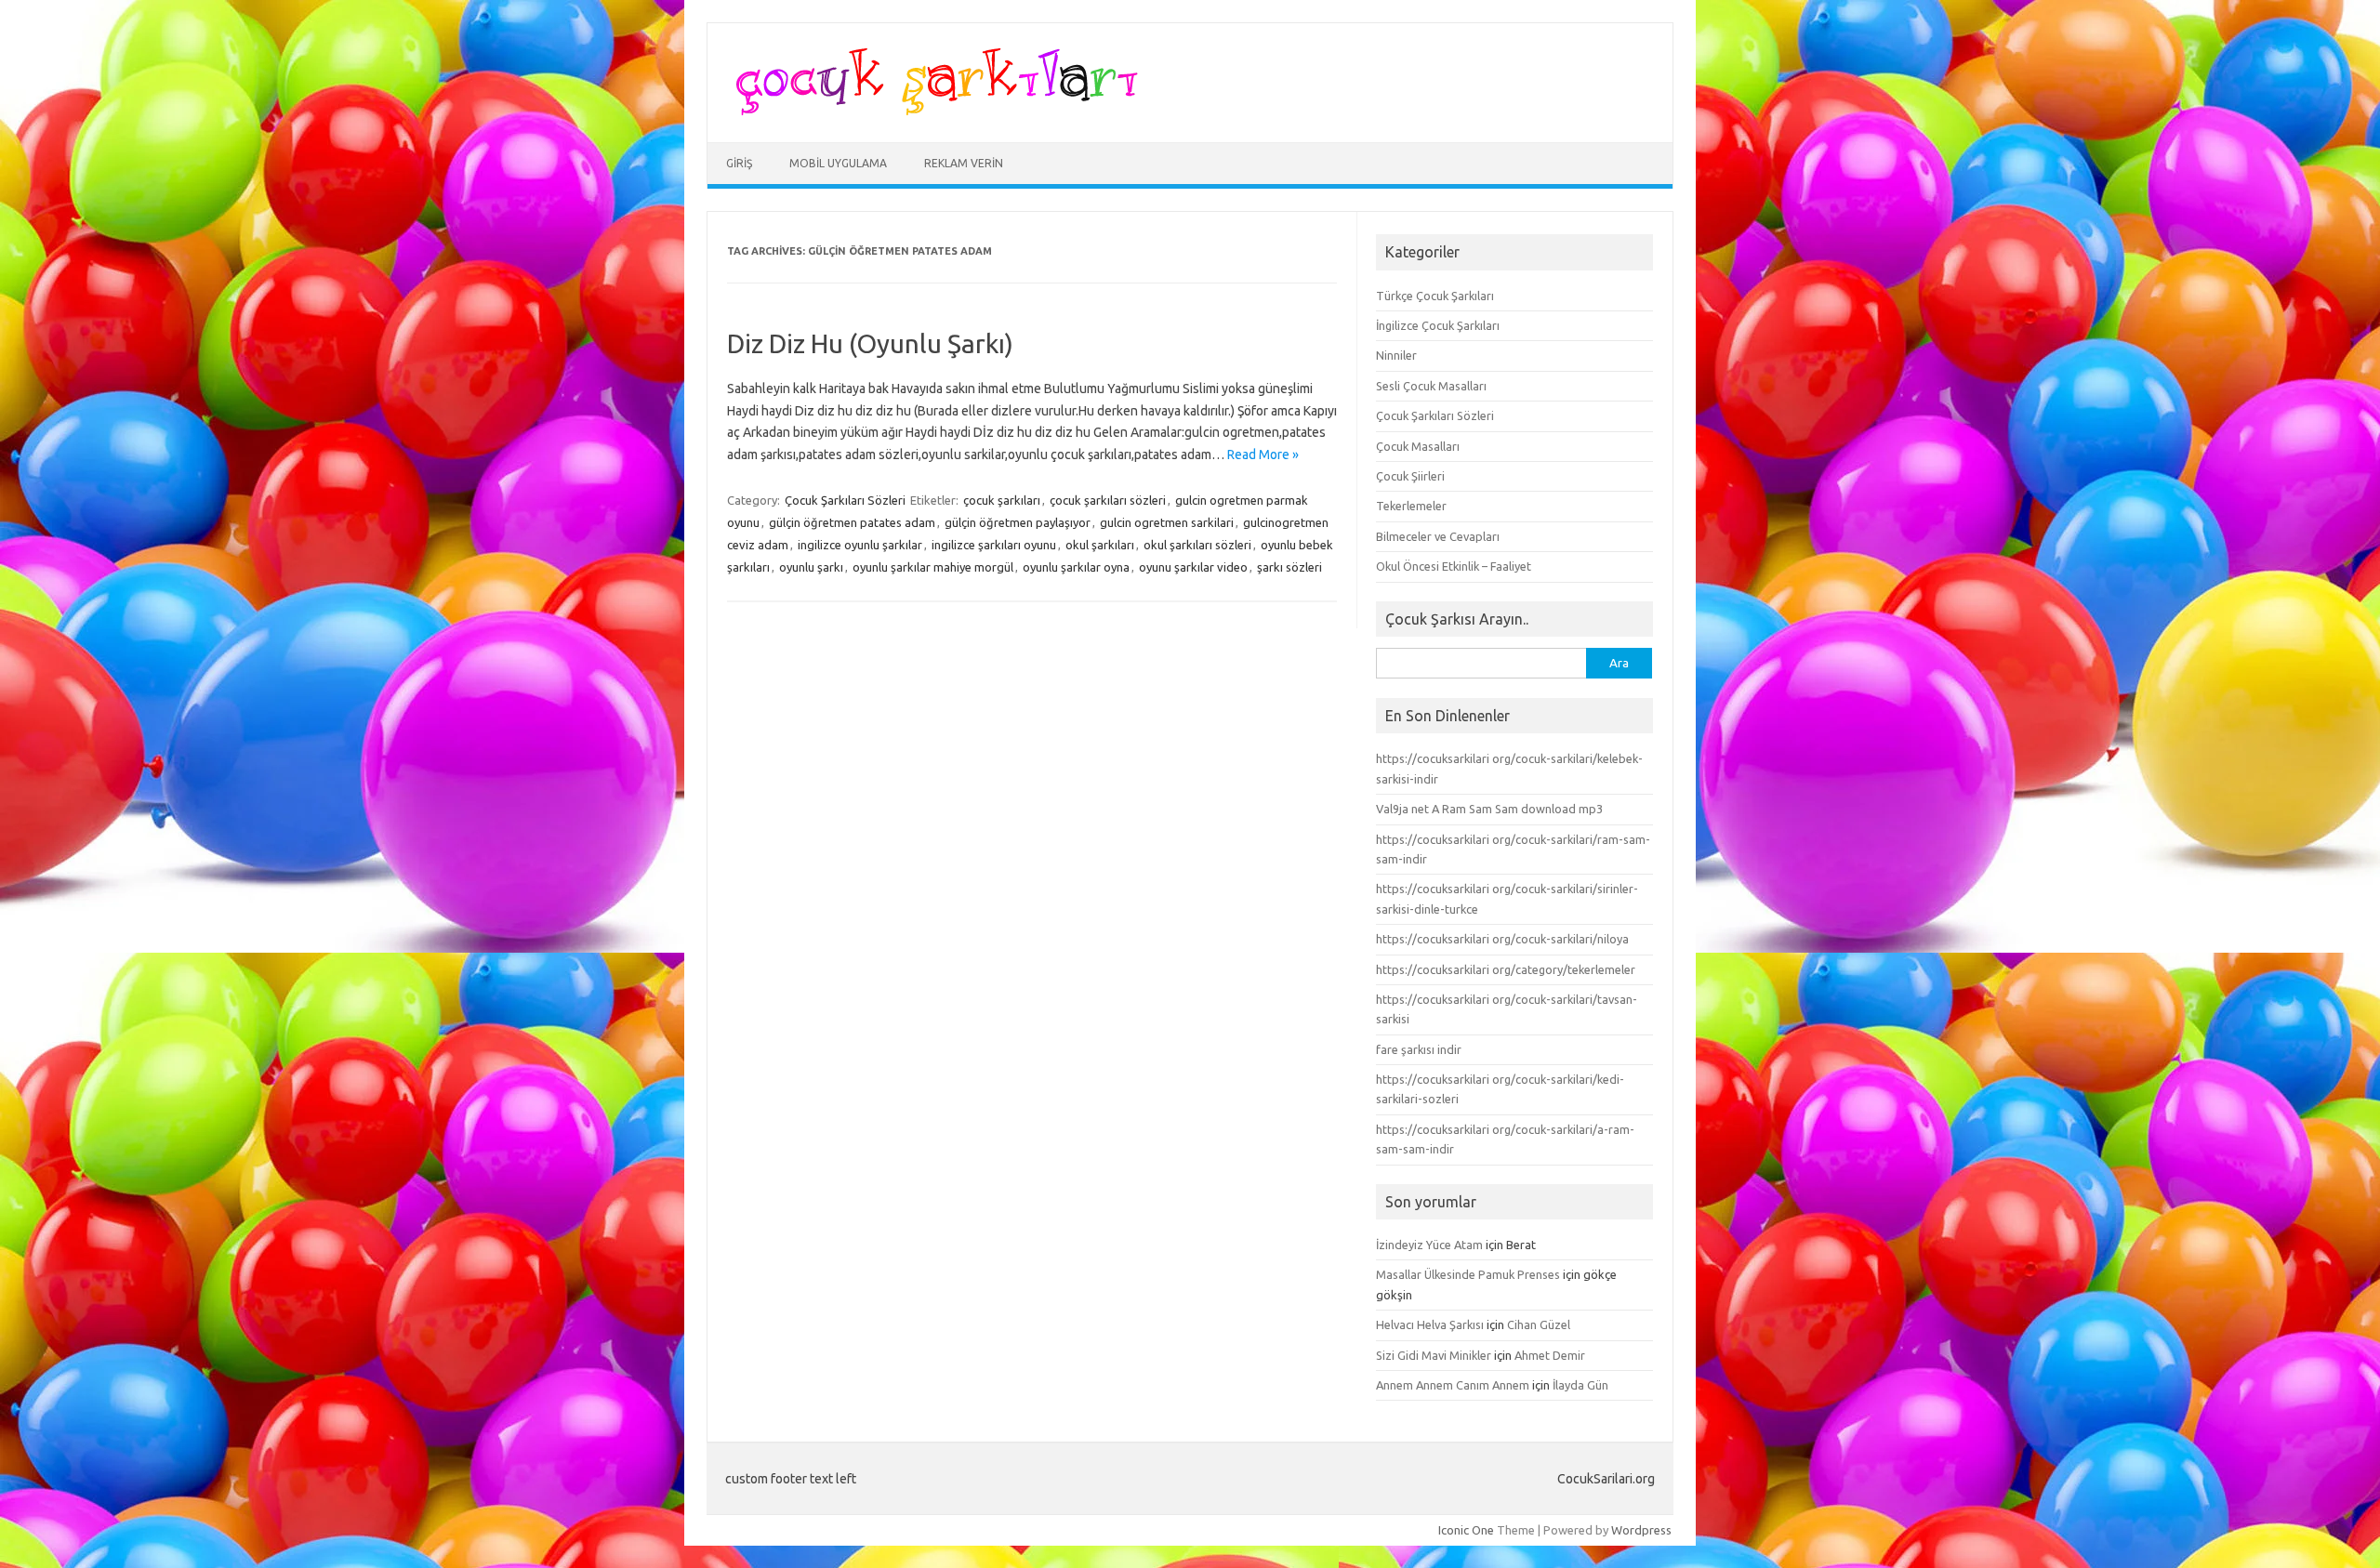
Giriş (739, 163)
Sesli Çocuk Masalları (1431, 386)
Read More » (1263, 455)
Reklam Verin (964, 163)
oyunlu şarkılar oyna (1076, 567)
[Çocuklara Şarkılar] (931, 111)
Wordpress (1641, 1530)
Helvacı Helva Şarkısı (1430, 1324)
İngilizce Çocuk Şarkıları (1438, 325)
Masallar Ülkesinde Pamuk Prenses (1468, 1274)
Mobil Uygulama (838, 163)
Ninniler (1396, 355)
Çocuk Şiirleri (1410, 476)
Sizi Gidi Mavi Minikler (1434, 1355)
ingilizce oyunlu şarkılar (860, 545)
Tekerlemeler (1411, 506)
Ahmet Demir (1550, 1355)
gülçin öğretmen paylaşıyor (1018, 522)
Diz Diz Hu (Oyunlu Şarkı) (870, 343)
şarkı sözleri (1289, 567)
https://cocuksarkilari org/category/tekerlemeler (1506, 969)
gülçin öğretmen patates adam (852, 522)
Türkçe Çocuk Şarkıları (1435, 296)
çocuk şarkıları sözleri (1108, 500)
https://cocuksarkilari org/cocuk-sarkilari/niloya (1502, 939)
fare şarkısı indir (1419, 1049)
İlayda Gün (1580, 1385)
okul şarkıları (1100, 545)
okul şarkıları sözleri (1197, 545)
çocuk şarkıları (1002, 500)
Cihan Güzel (1539, 1324)
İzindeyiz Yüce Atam (1429, 1245)
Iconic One (1466, 1530)
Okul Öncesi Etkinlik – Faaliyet (1454, 566)
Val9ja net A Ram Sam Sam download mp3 (1489, 809)
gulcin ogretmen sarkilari (1167, 522)
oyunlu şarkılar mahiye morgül (933, 567)
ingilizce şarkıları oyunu (994, 545)
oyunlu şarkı (811, 567)
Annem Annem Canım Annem (1453, 1385)
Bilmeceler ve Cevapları (1438, 536)
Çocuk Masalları (1418, 446)
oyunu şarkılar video (1193, 567)
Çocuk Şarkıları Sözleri (845, 500)
